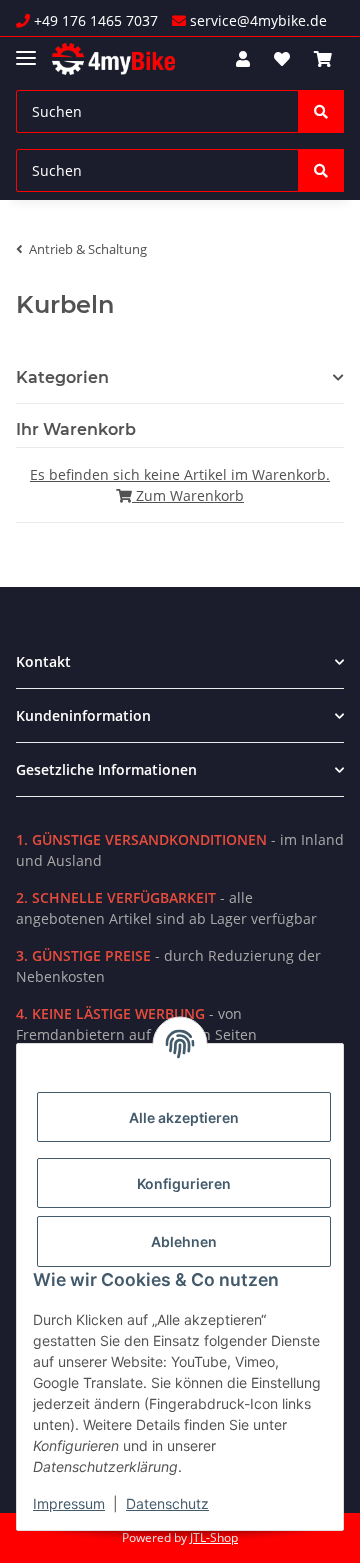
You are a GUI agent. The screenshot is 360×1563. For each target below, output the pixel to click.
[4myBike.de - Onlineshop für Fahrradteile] (113, 59)
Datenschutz (167, 1503)
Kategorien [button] (62, 377)
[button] (243, 59)
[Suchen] (321, 111)
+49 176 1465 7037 (94, 20)
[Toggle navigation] (26, 49)
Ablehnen (184, 1241)
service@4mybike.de (256, 20)
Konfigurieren (184, 1183)
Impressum (69, 1503)
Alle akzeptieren (184, 1117)
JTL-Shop (214, 1537)
